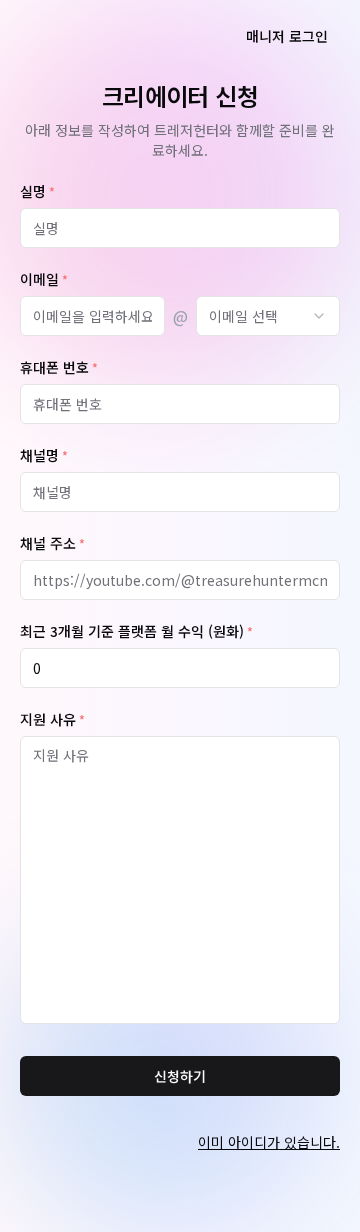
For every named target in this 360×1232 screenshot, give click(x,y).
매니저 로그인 (287, 36)
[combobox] (268, 316)
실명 (37, 192)
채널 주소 (52, 544)
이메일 (44, 280)
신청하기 (180, 1076)
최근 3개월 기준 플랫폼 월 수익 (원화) (136, 632)
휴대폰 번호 (59, 368)
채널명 (44, 456)
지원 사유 (52, 720)
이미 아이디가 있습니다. (269, 1142)
